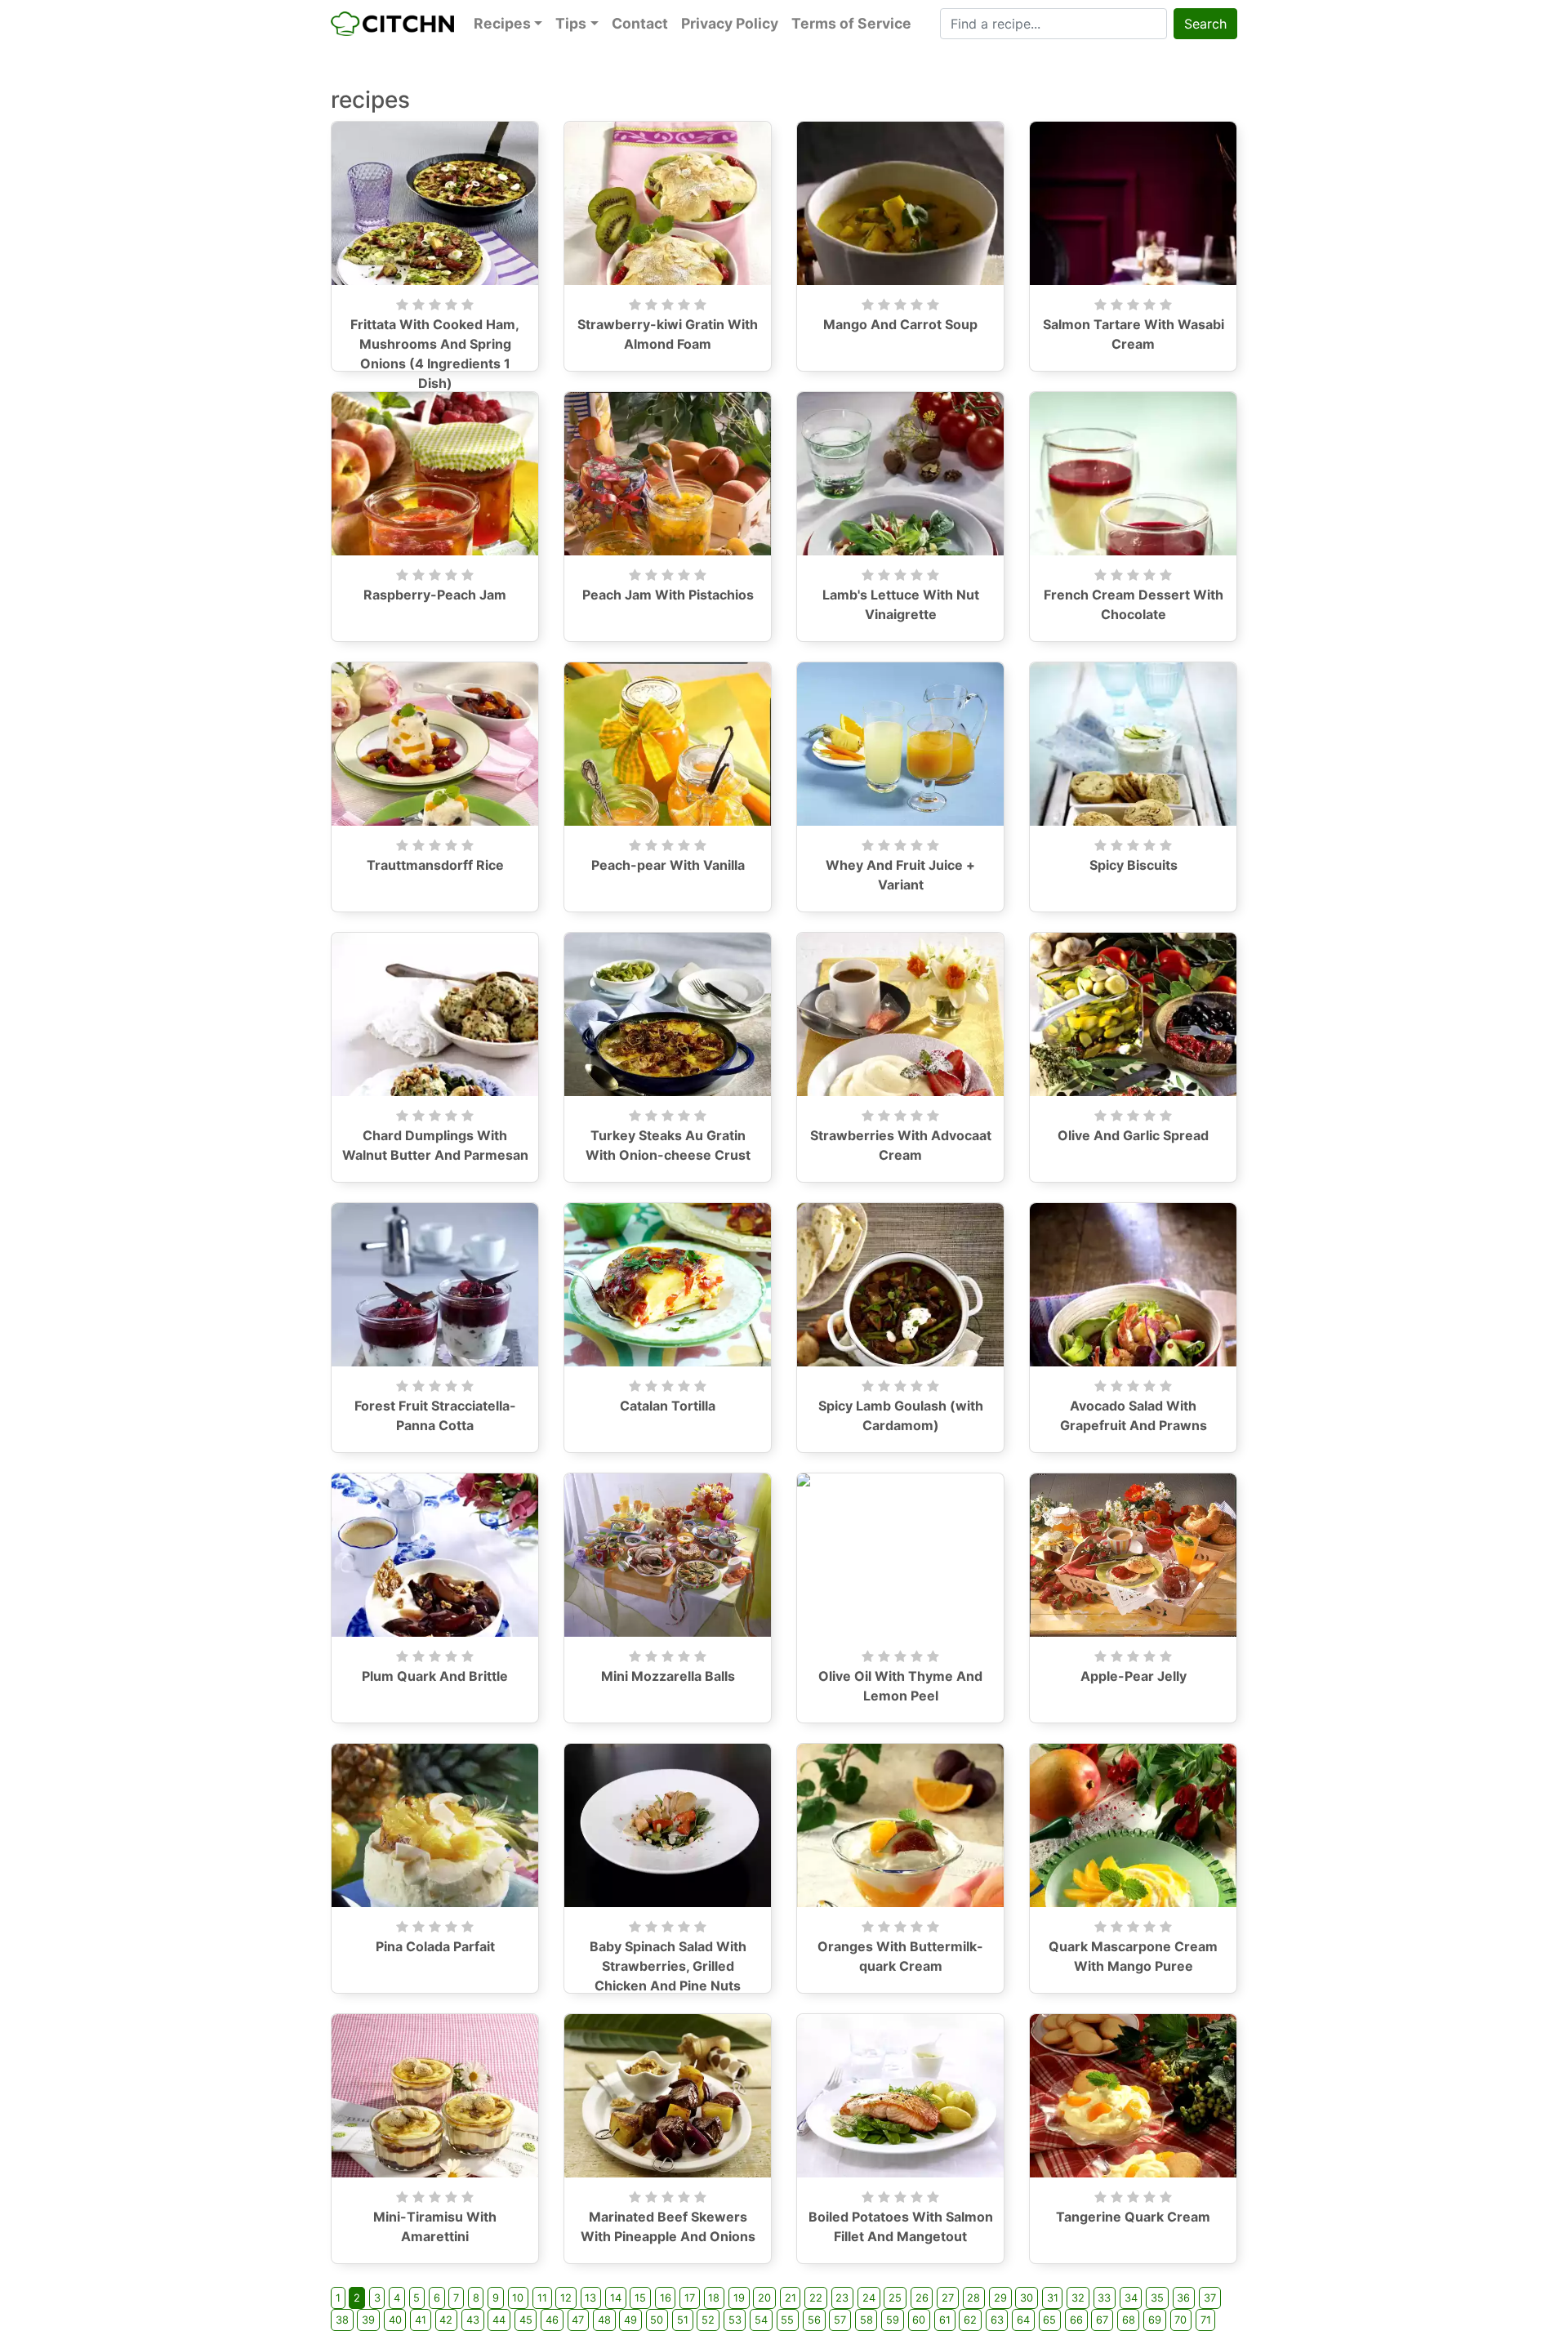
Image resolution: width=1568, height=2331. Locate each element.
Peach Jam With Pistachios (668, 595)
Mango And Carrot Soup (900, 324)
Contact (640, 23)
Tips (571, 23)
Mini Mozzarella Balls (668, 1676)
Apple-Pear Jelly (1134, 1676)
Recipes (502, 23)
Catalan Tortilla (668, 1406)
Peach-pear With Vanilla (668, 865)
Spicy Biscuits (1134, 865)
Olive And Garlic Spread (1133, 1135)
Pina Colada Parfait (435, 1946)
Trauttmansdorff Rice (435, 865)
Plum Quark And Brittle (435, 1676)
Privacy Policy (730, 23)
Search (1205, 24)
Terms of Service (851, 23)
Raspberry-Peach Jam (435, 595)
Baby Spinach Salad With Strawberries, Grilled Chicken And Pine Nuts (668, 1966)
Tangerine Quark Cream (1133, 2217)
